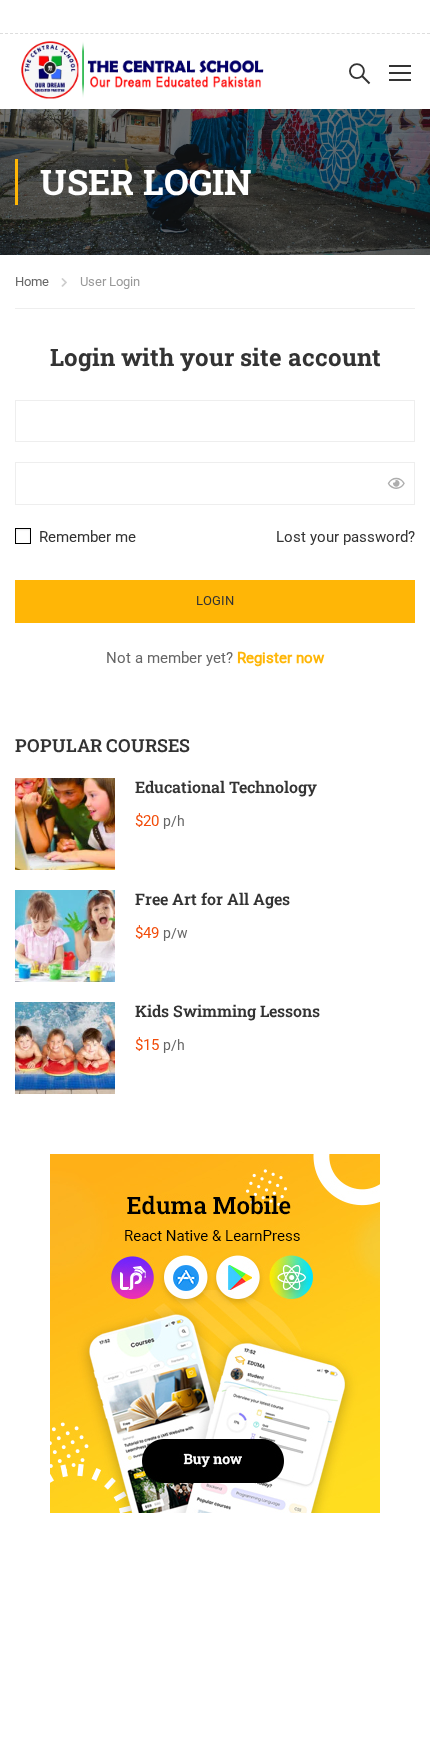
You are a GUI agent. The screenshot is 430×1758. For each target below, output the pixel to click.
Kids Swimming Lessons (227, 1010)
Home (32, 281)
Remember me (85, 537)
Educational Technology (226, 786)
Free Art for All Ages (212, 898)
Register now (280, 658)
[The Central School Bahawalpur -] (142, 71)
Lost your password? (345, 537)
